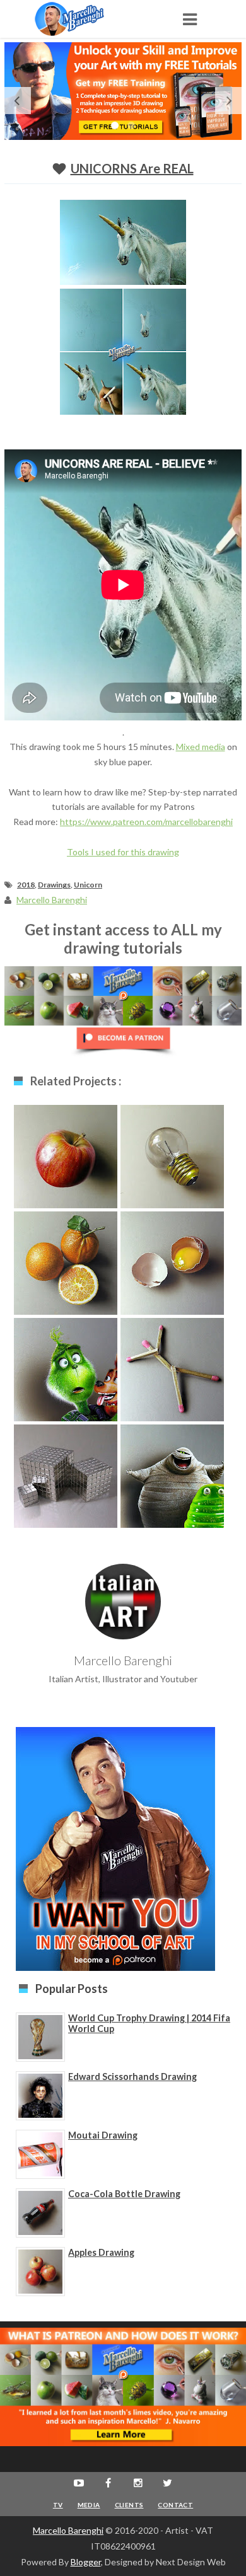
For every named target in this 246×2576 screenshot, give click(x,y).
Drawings (54, 885)
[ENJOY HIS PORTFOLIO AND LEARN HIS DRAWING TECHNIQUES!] (82, 19)
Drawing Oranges (66, 1261)
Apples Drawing (101, 2252)
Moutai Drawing (103, 2135)
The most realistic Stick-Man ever (172, 1374)
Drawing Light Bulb (173, 1154)
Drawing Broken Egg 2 (173, 1267)
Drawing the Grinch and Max (66, 1374)
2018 (26, 885)
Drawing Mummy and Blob (172, 1480)
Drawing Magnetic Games (66, 1480)
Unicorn (88, 885)
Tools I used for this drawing (123, 852)
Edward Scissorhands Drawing (132, 2076)
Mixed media (201, 747)
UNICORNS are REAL (132, 168)
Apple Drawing (66, 1154)
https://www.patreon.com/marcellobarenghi (146, 822)
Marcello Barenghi (68, 2530)
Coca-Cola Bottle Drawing (124, 2194)
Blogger (86, 2562)
